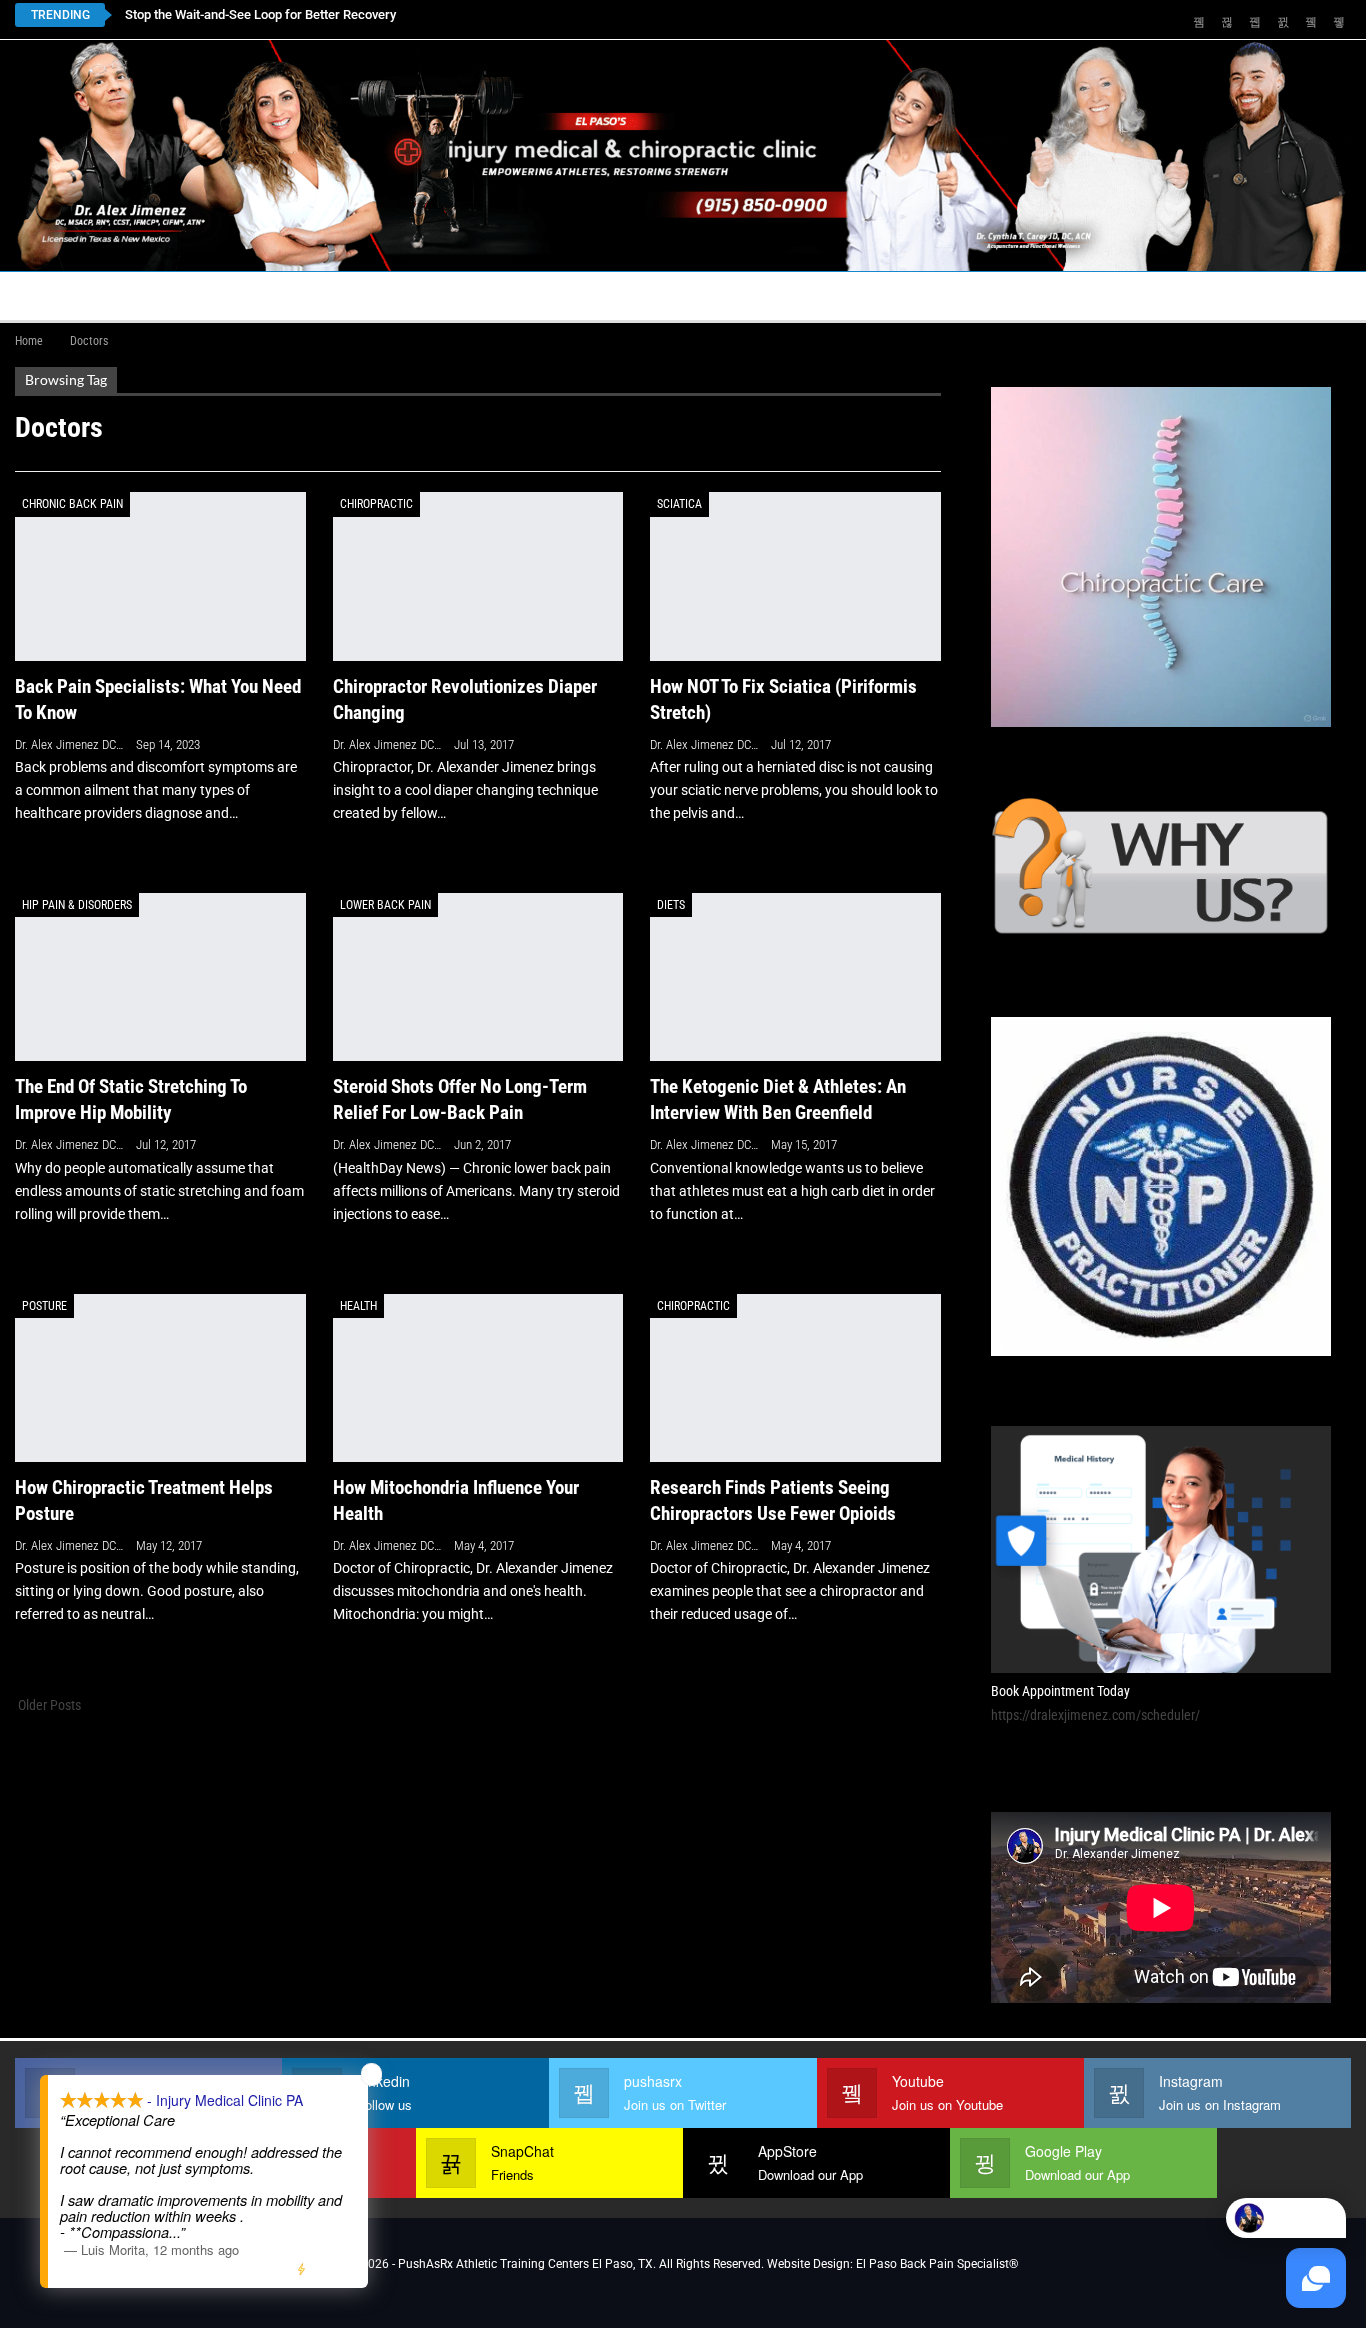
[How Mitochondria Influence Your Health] (478, 1378)
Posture (44, 1306)
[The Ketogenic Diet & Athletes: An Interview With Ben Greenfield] (795, 977)
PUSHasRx (955, 295)
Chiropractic (376, 504)
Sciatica (679, 504)
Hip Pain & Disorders (77, 905)
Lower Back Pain (385, 905)
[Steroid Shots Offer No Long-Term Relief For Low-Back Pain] (478, 977)
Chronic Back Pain (72, 504)
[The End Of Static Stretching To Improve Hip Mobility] (160, 977)
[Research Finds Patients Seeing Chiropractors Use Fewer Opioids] (795, 1378)
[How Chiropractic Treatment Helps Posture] (160, 1378)
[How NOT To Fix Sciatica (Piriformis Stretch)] (795, 576)
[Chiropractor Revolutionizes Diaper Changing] (478, 576)
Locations (325, 295)
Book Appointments (176, 295)
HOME (47, 295)
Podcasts (1081, 295)
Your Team (611, 295)
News (1187, 295)
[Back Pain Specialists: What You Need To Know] (160, 576)
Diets (671, 905)
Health (358, 1306)
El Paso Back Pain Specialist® (937, 2264)
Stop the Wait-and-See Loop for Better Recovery (260, 14)
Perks (707, 295)
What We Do (806, 295)
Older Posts (48, 1705)
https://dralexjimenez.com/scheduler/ (1095, 1715)
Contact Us (459, 295)
